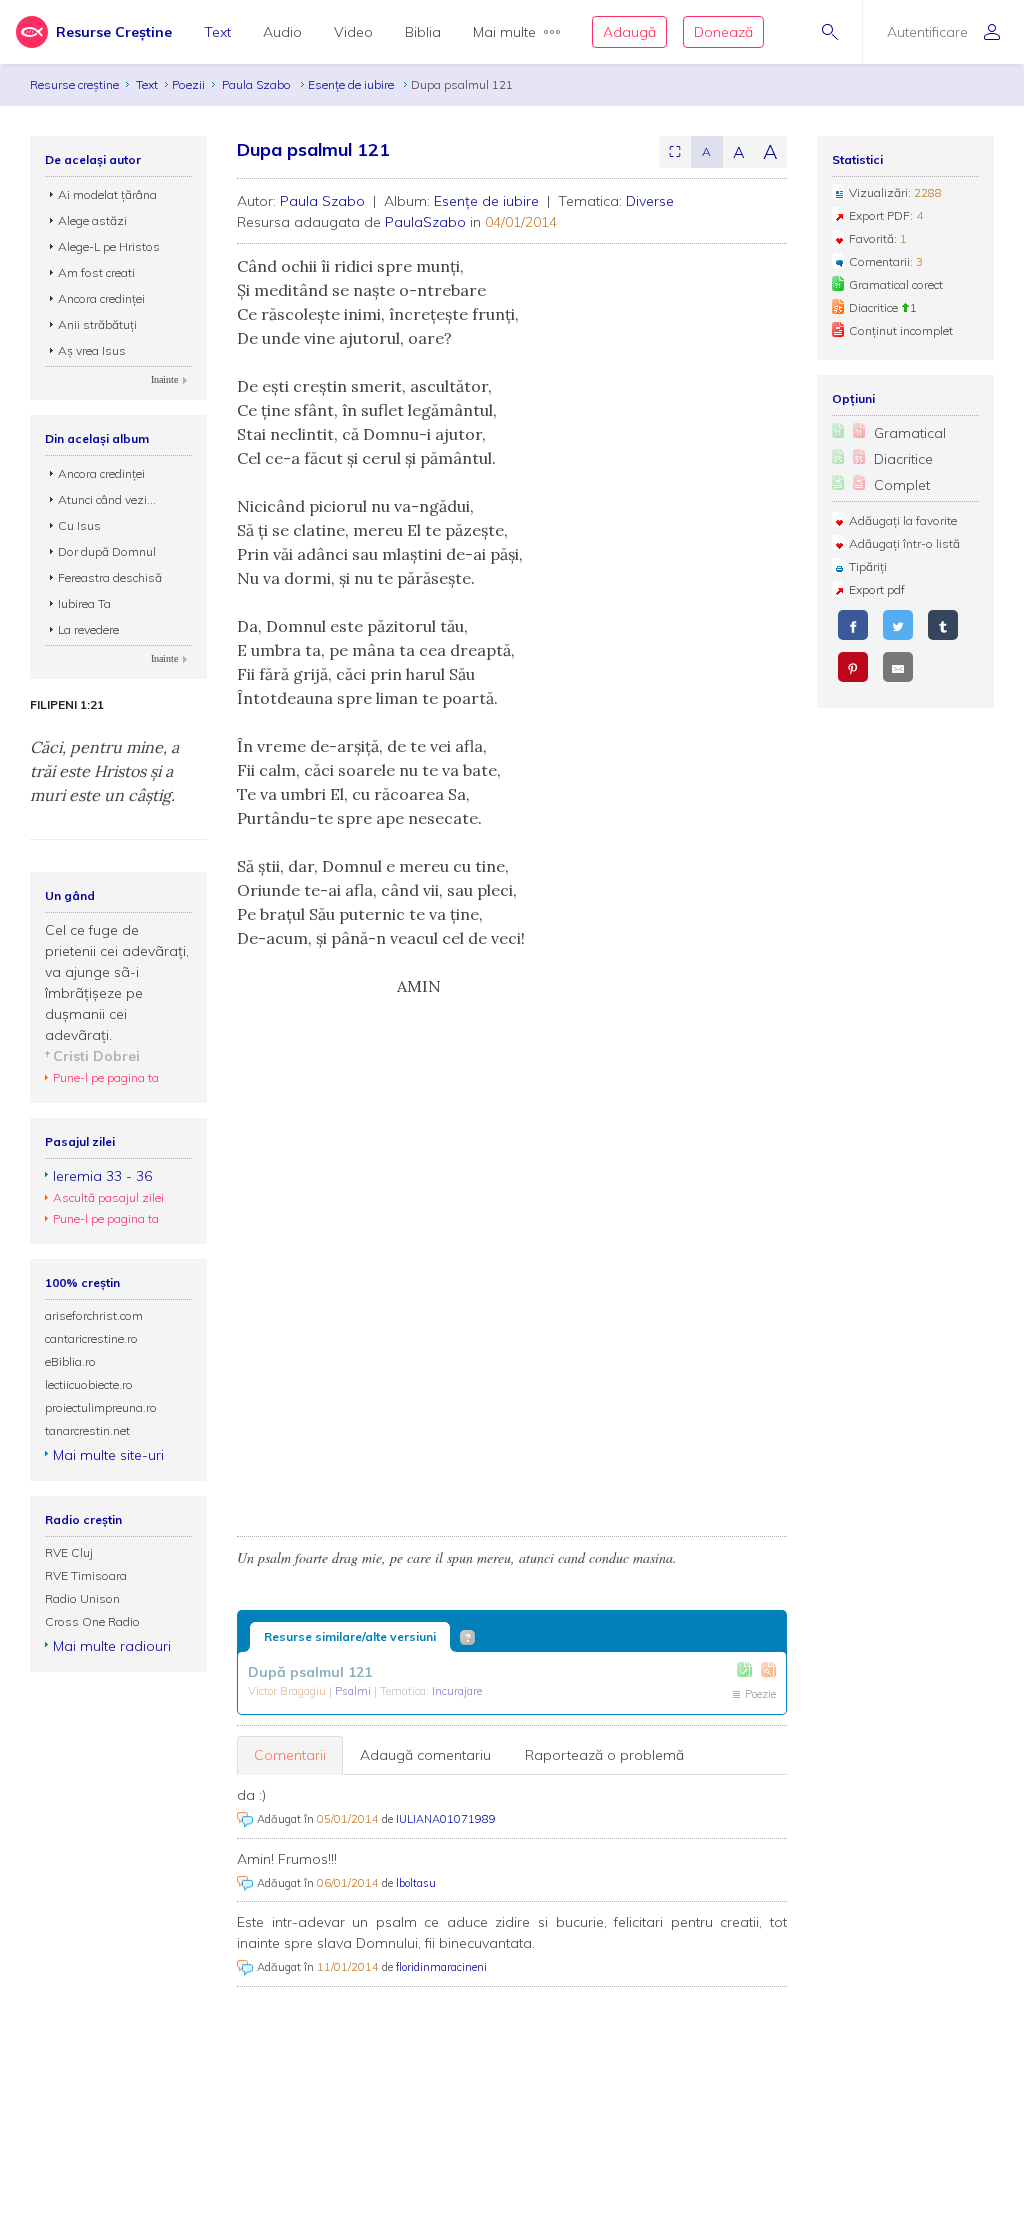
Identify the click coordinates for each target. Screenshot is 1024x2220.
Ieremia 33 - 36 (102, 1176)
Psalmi (354, 1691)
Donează (723, 32)
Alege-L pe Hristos (109, 246)
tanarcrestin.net (87, 1430)
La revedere (88, 629)
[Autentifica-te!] (744, 1669)
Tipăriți (868, 566)
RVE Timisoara (86, 1575)
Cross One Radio (92, 1621)
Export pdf (877, 589)
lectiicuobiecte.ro (89, 1384)
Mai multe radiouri (112, 1646)
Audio (282, 32)
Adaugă (629, 32)
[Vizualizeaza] (768, 1669)
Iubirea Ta (84, 603)
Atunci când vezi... (107, 499)
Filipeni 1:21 (67, 705)
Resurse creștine (74, 84)
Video (353, 32)
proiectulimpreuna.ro (101, 1407)
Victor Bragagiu (288, 1691)
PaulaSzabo (425, 222)
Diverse (650, 201)
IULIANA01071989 (446, 1819)
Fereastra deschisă (110, 577)
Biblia (423, 32)
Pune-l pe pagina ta (106, 1077)
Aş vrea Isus (92, 350)
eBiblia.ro (70, 1361)
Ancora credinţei (101, 298)
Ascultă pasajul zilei (108, 1197)
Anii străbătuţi (97, 324)
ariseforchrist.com (94, 1315)
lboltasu (416, 1883)
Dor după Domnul (107, 551)
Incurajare (457, 1691)
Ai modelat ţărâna (107, 194)
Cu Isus (79, 525)
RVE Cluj (69, 1552)
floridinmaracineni (441, 1967)
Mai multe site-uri (108, 1455)
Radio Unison (82, 1598)
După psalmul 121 (310, 1672)
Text (217, 32)
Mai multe (504, 32)
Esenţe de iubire (352, 84)
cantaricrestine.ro (91, 1338)
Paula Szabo (258, 84)
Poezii (188, 84)
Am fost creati (96, 272)
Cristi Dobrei (96, 1056)
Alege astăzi (92, 220)
